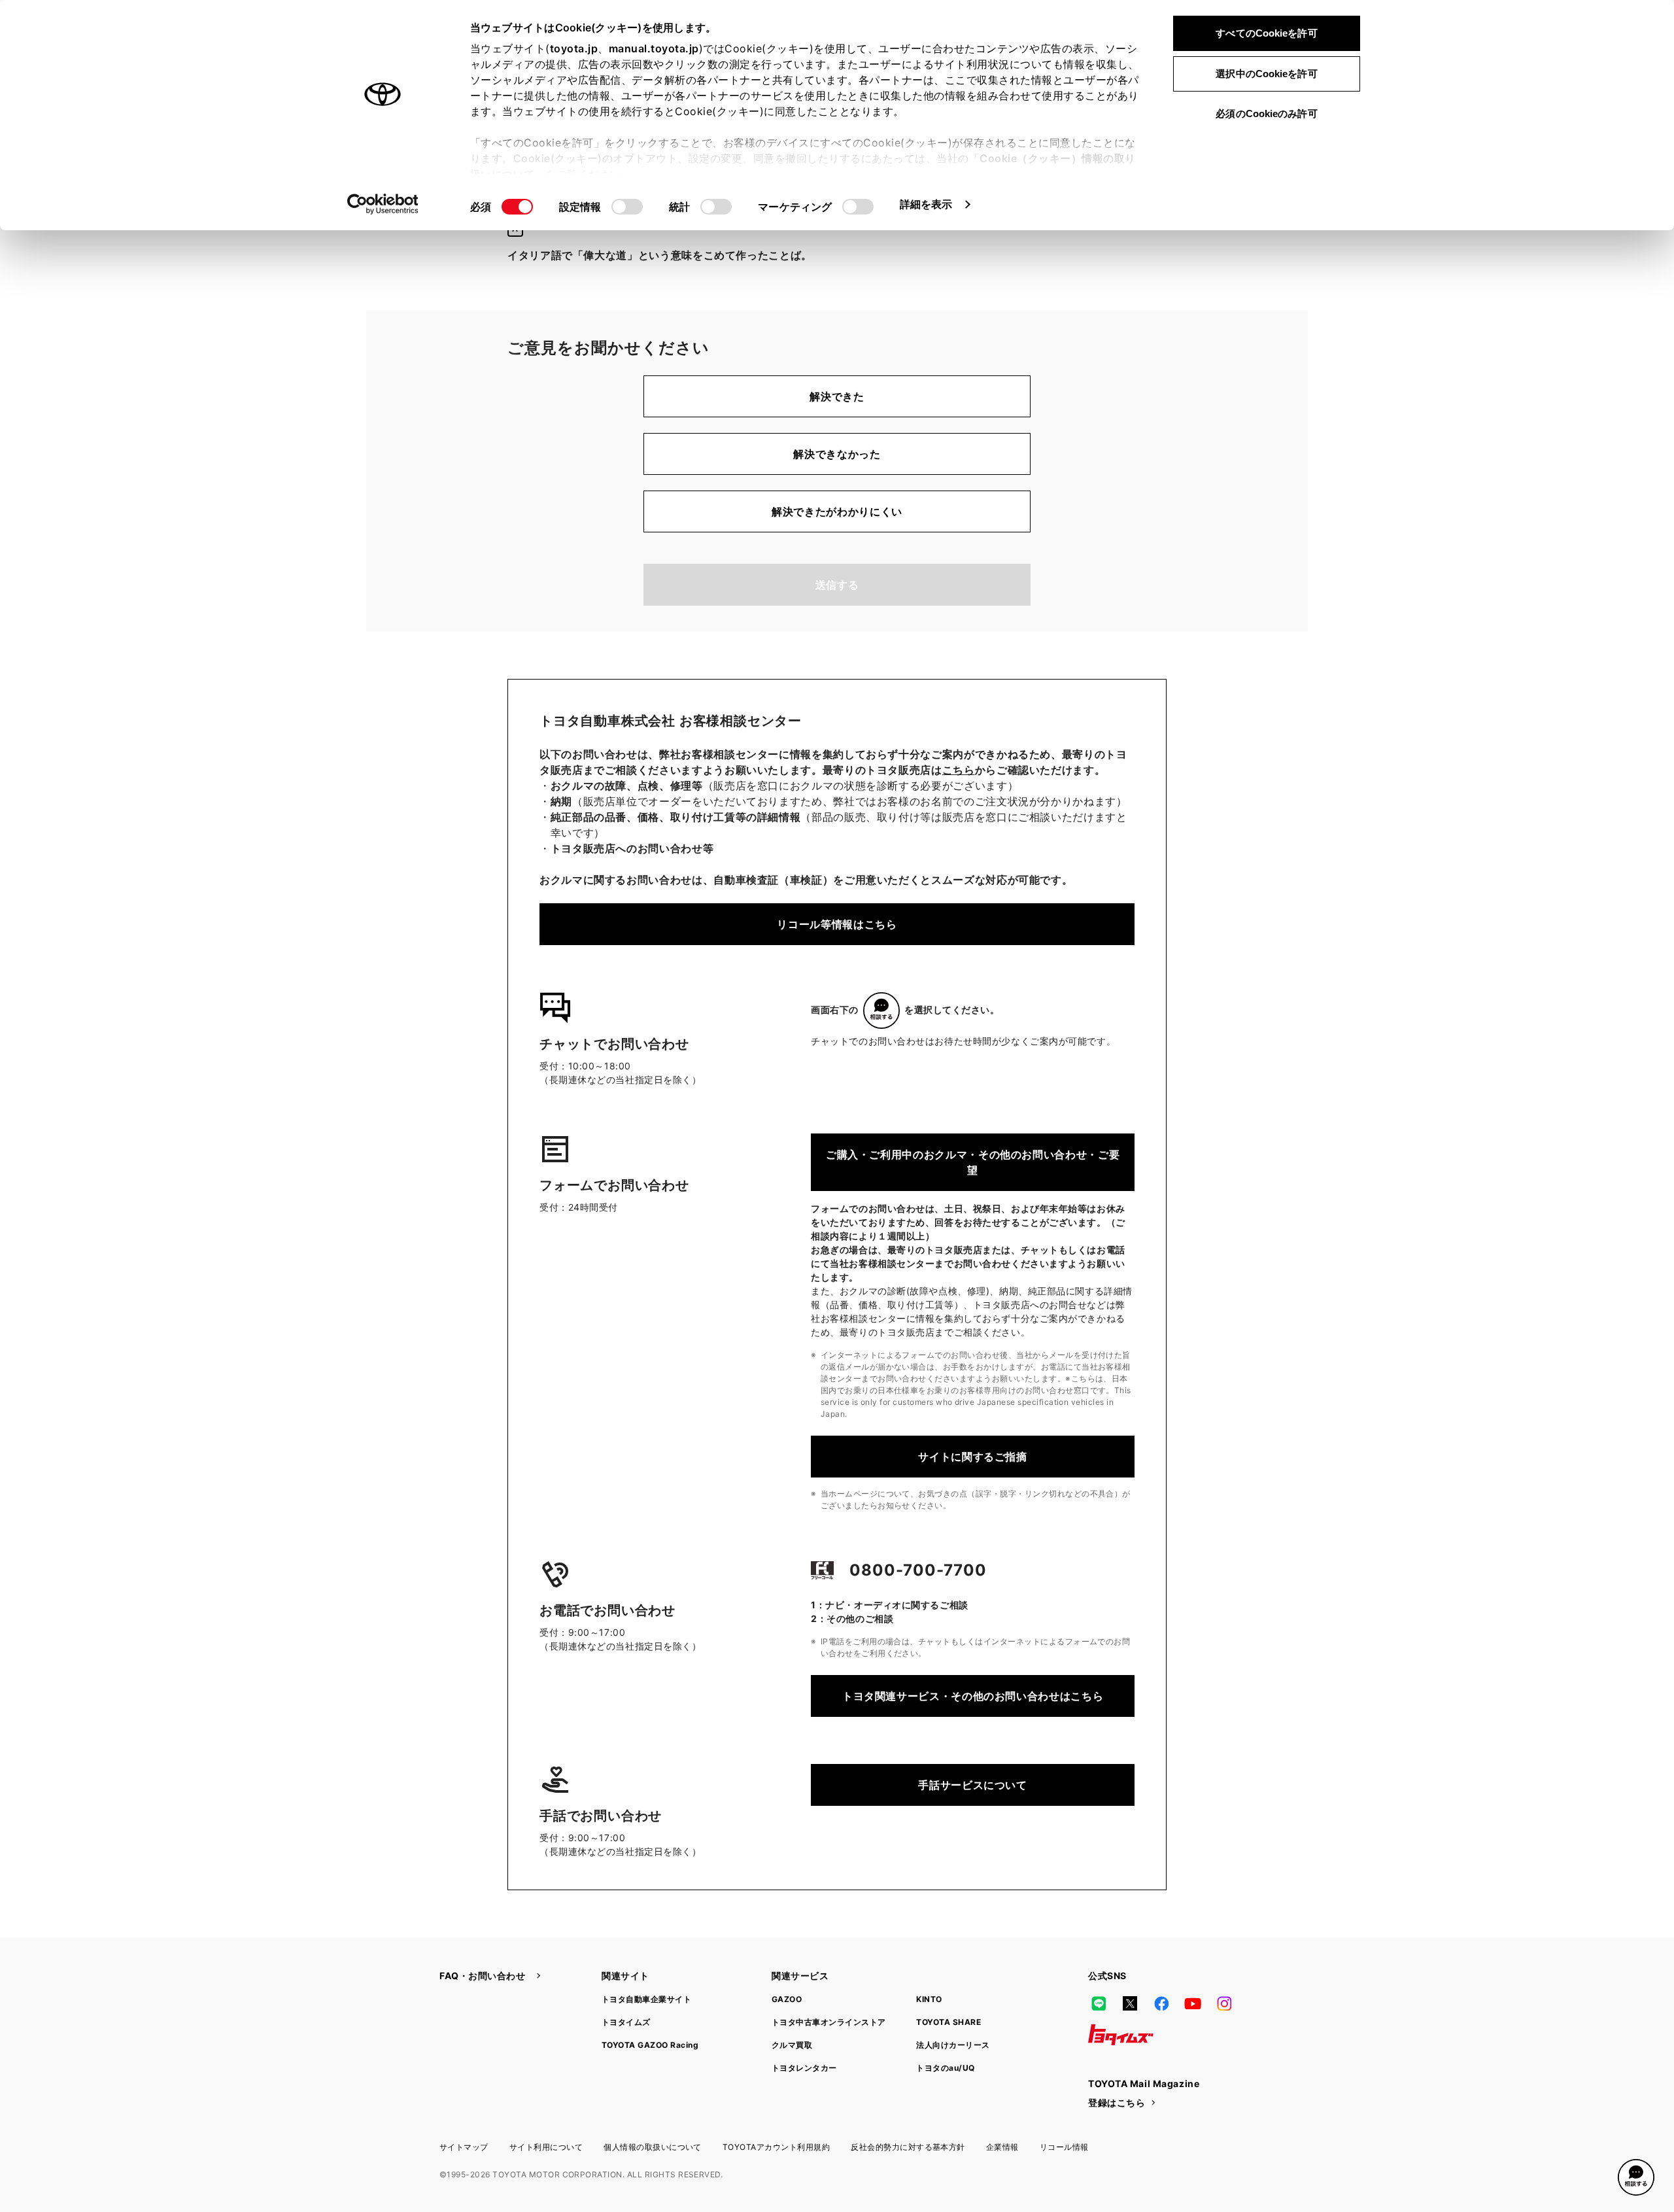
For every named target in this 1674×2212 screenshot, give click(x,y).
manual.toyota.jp (654, 48)
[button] (1636, 2177)
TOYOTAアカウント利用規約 (776, 2147)
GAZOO (787, 1999)
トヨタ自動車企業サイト (646, 1999)
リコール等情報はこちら (837, 924)
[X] (1130, 2003)
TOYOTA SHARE (948, 2022)
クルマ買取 (792, 2045)
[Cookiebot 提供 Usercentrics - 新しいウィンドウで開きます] (383, 204)
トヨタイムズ (626, 2022)
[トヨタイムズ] (1121, 2035)
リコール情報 (1064, 2147)
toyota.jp (574, 48)
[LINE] (1099, 2003)
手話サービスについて (972, 1785)
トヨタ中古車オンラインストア (829, 2022)
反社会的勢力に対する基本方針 (908, 2147)
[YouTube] (1193, 2003)
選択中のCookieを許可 (1266, 74)
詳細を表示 (926, 204)
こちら (959, 770)
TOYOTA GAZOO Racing (650, 2045)
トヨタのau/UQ (945, 2068)
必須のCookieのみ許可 (1266, 113)
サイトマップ (464, 2147)
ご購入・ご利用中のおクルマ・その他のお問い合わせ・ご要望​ (973, 1162)
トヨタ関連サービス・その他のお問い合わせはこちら (973, 1696)
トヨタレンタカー (804, 2068)
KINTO (929, 1999)
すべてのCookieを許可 (1266, 33)
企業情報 (1002, 2147)
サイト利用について (546, 2147)
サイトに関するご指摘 (972, 1457)
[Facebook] (1161, 2003)
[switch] (627, 207)
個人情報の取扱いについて (653, 2147)
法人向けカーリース (953, 2045)
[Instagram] (1224, 2003)
